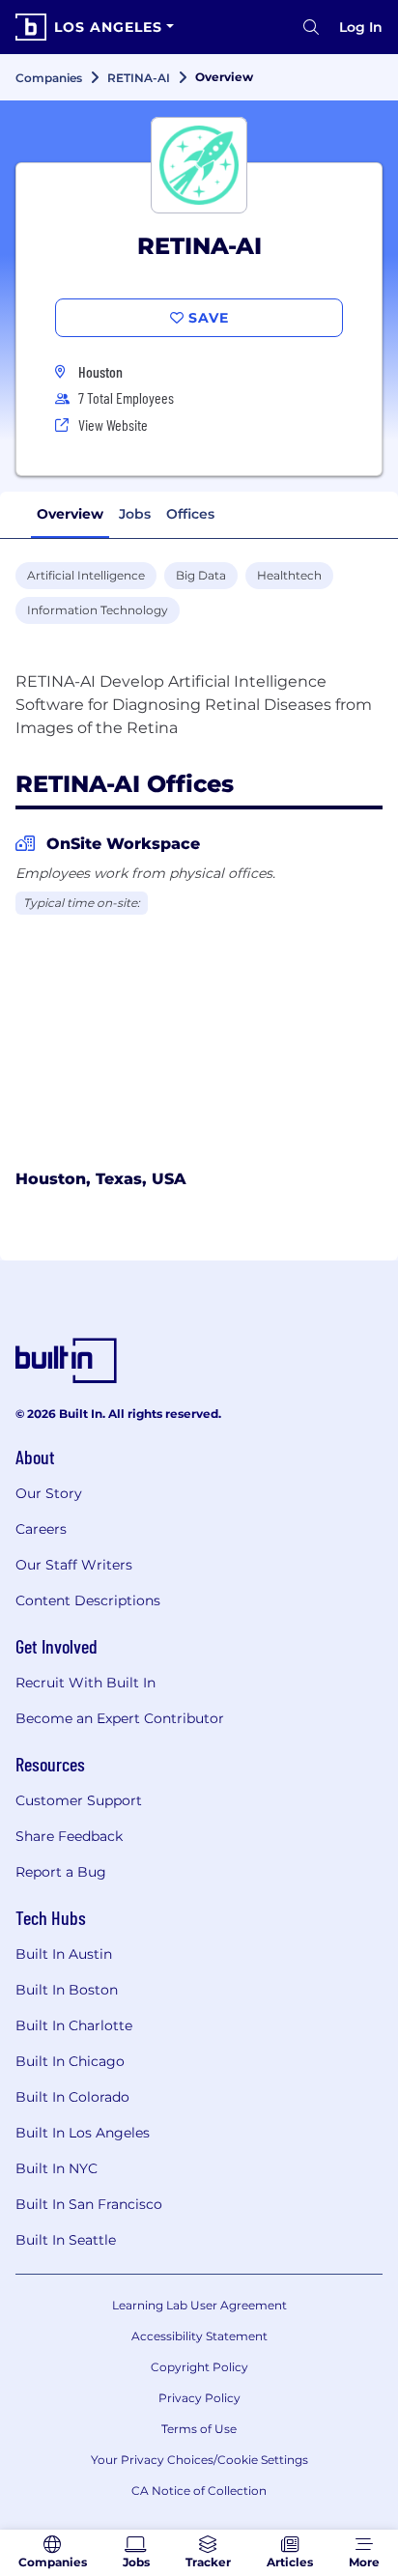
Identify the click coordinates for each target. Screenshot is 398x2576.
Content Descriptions (88, 1600)
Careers (41, 1529)
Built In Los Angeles (83, 2133)
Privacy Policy (199, 2398)
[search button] (311, 27)
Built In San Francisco (89, 2204)
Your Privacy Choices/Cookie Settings (199, 2460)
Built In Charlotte (74, 2025)
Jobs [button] (135, 514)
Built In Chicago (70, 2061)
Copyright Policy (199, 2367)
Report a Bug (61, 1872)
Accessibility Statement (199, 2336)
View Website (113, 425)
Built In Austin (64, 1954)
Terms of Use (199, 2429)
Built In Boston (67, 1990)
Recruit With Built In (85, 1683)
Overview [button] (70, 514)
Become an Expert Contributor (120, 1718)
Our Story (49, 1493)
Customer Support (79, 1800)
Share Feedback (69, 1836)
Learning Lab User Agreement (199, 2305)
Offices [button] (190, 514)
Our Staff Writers (74, 1565)
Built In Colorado (72, 2097)
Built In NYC (57, 2168)
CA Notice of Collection (199, 2491)
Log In (361, 27)
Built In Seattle (66, 2240)
